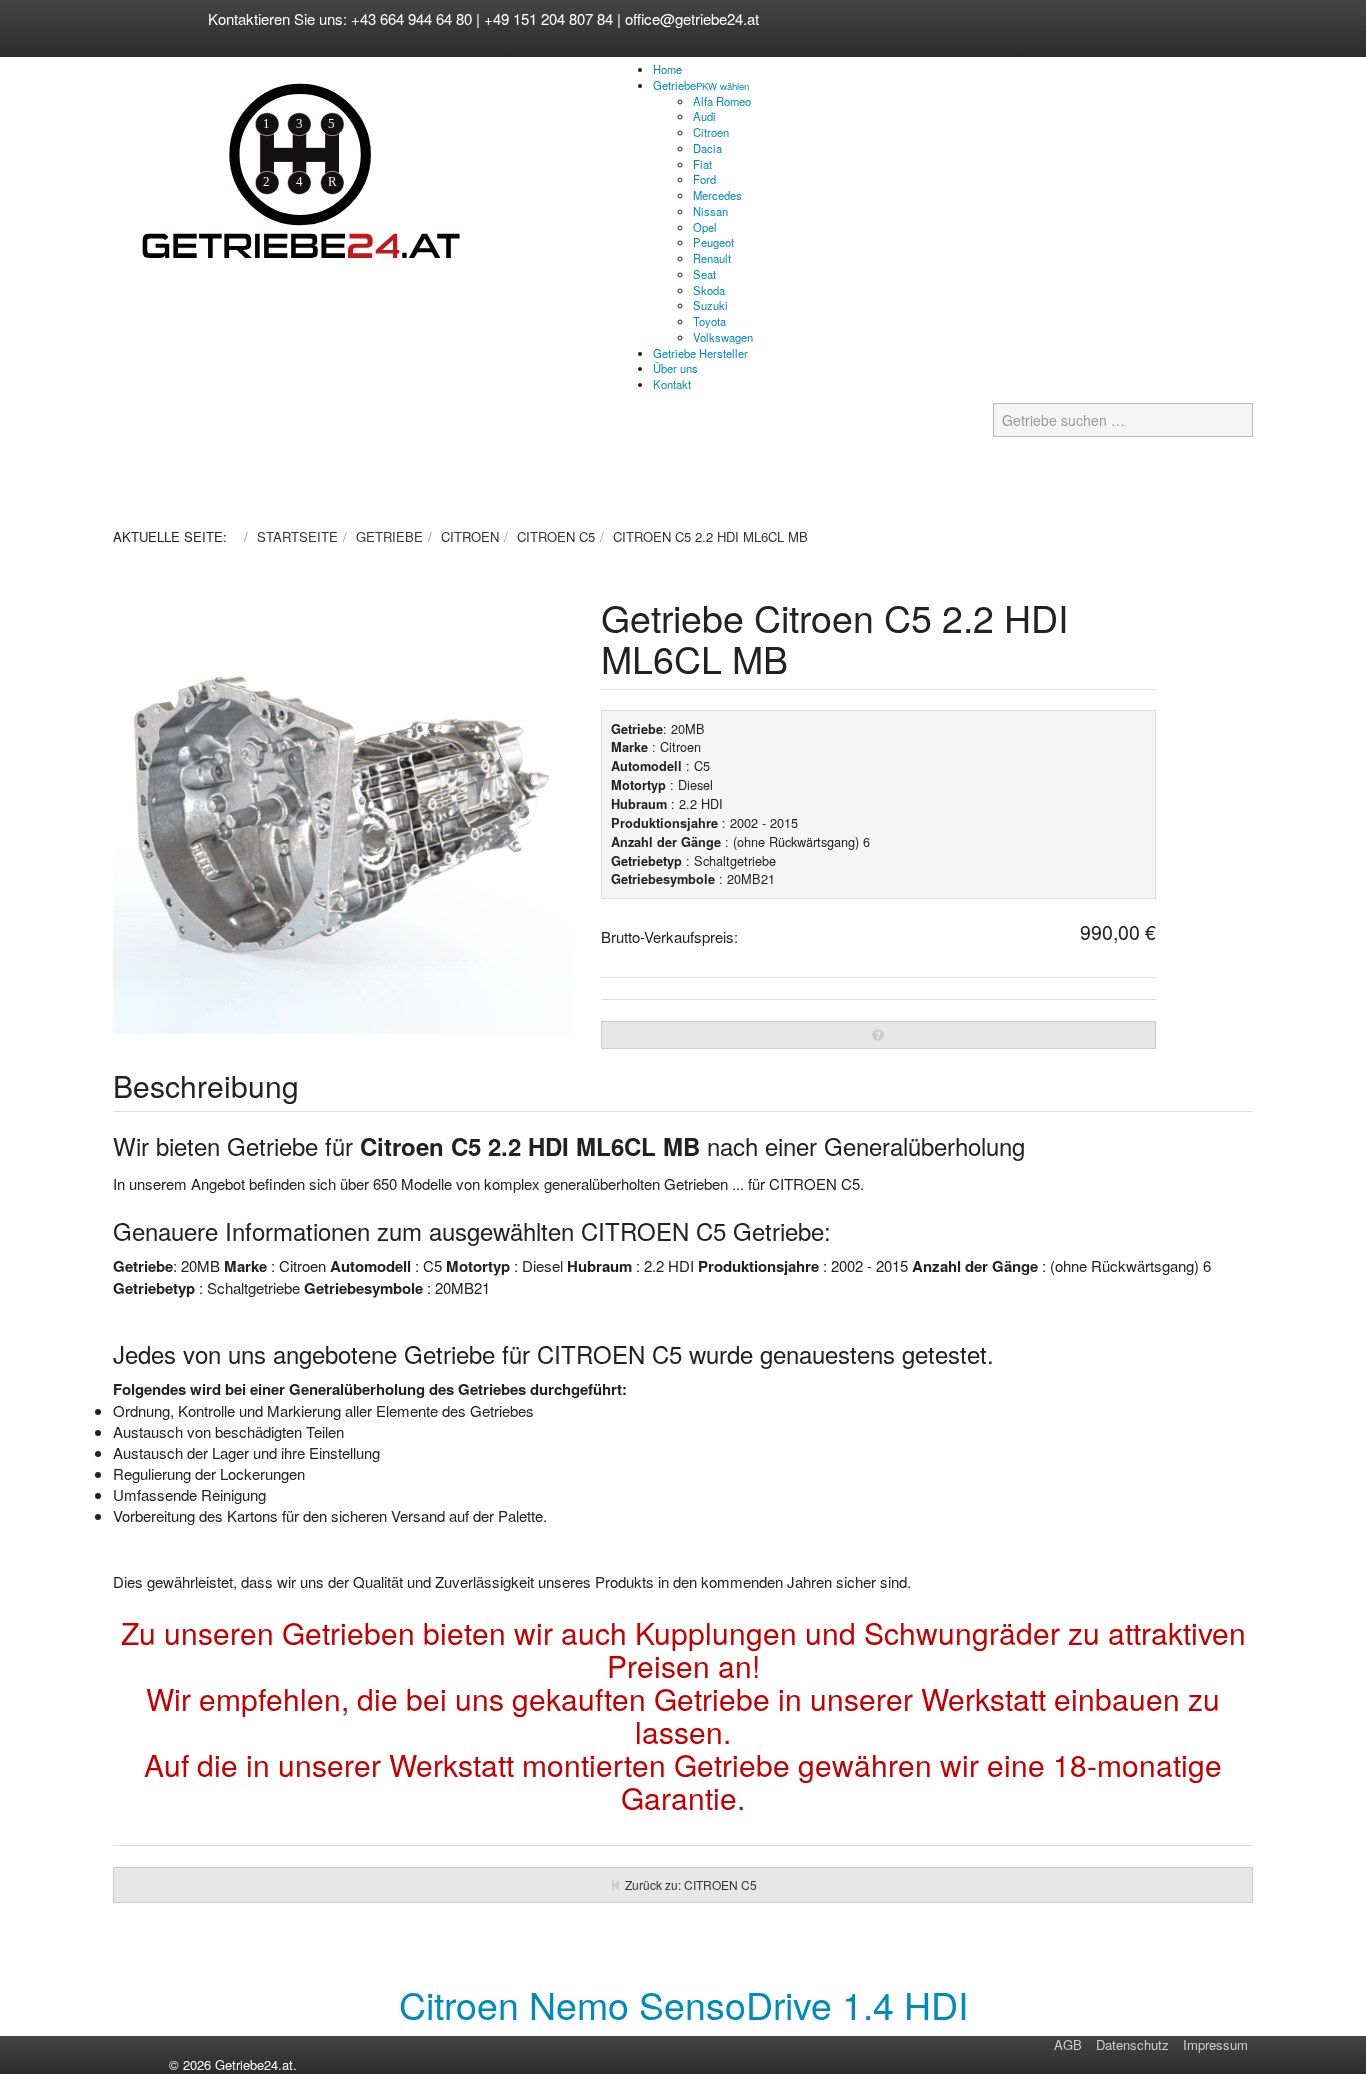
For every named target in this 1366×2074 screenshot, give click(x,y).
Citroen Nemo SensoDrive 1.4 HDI (683, 2004)
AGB (1068, 2044)
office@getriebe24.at (692, 18)
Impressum (1215, 2044)
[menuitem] (667, 69)
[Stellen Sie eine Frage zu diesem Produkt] (878, 1035)
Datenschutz (1132, 2044)
